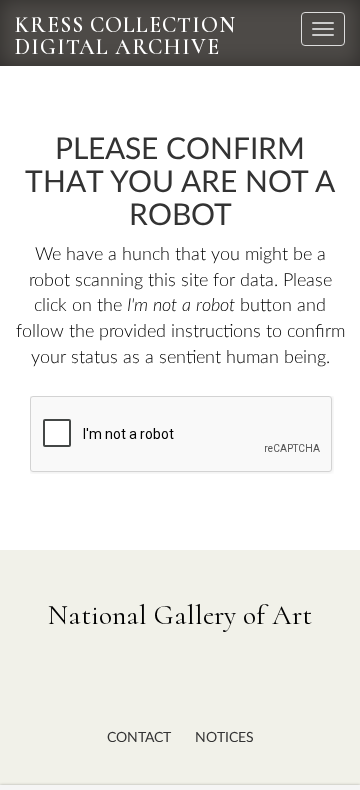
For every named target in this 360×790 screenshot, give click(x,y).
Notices (224, 738)
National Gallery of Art (180, 615)
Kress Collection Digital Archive (125, 36)
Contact (139, 738)
